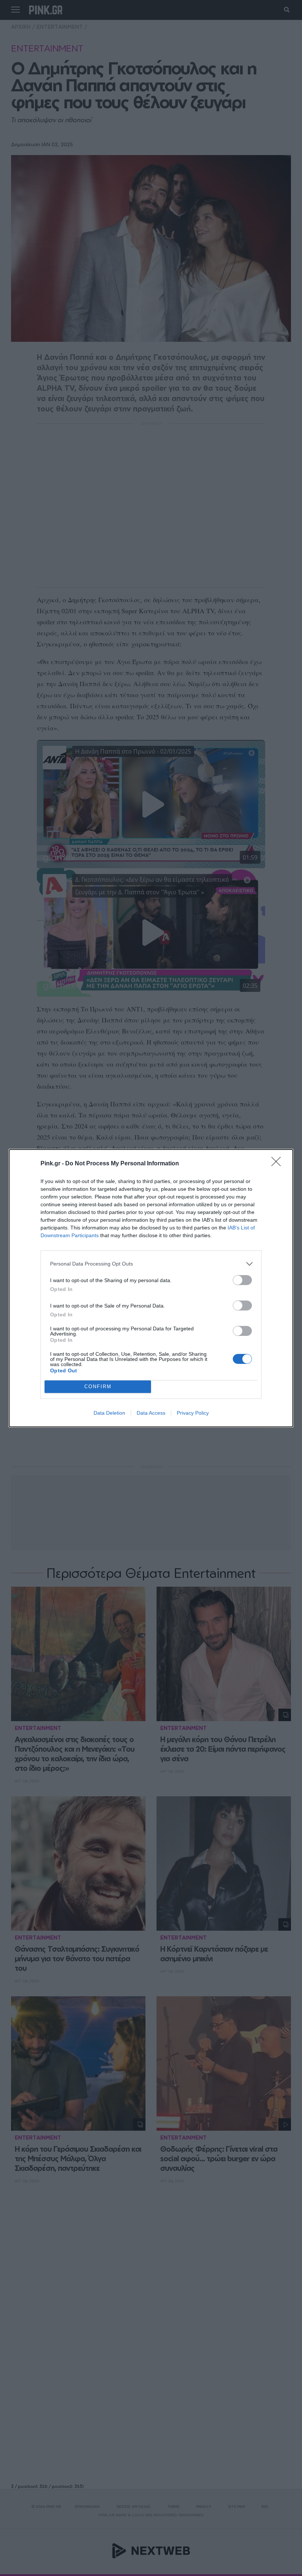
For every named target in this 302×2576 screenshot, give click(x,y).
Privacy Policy (193, 1413)
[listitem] (151, 1264)
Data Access (151, 1413)
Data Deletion (109, 1413)
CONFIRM (98, 1387)
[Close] (278, 1164)
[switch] (242, 1280)
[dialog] (151, 1288)
